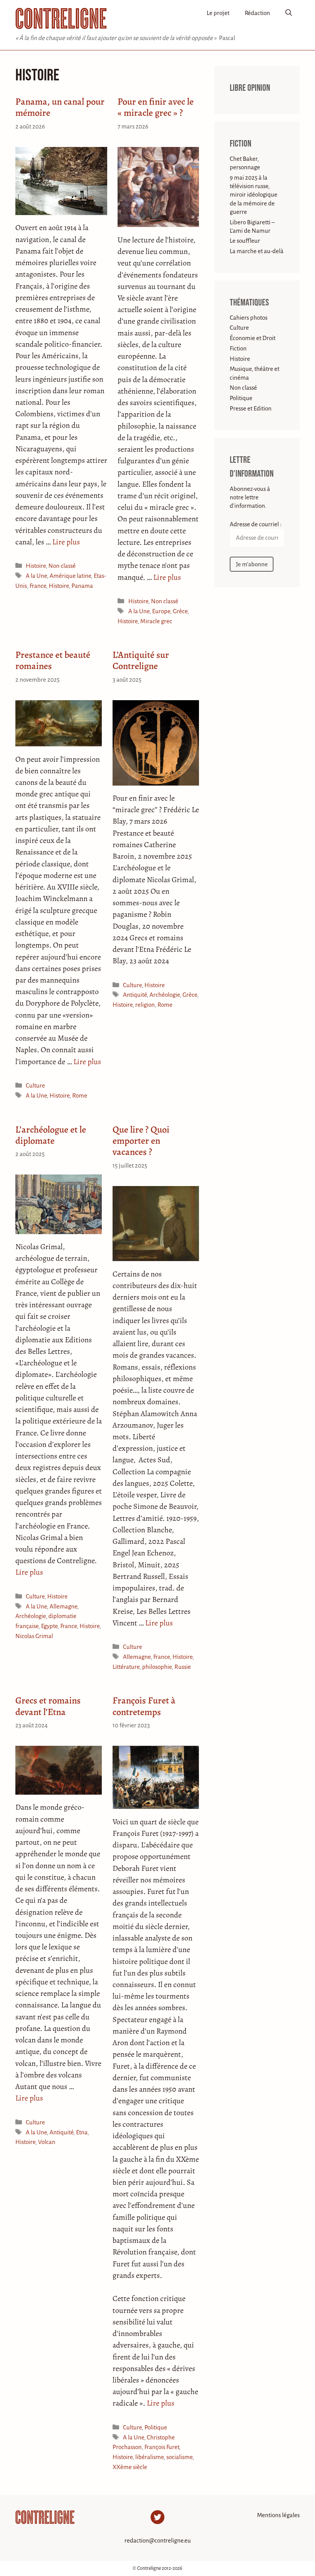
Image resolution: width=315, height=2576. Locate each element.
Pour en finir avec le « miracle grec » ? (156, 107)
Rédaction (257, 13)
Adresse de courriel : (256, 524)
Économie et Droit (253, 338)
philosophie (157, 1667)
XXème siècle (130, 2467)
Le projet (218, 13)
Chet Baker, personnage (245, 163)
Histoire (36, 566)
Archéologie (165, 995)
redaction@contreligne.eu (158, 2540)
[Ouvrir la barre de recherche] (289, 13)
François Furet (162, 2447)
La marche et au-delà (257, 251)
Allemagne (63, 1606)
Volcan (47, 2142)
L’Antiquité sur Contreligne (141, 660)
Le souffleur (245, 241)
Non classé (62, 566)
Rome (80, 1095)
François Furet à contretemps (144, 1706)
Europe (161, 611)
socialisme (179, 2457)
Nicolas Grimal (34, 1636)
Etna (82, 2132)
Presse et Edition (251, 408)
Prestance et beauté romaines (53, 660)
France (38, 586)
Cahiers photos (249, 318)
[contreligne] (61, 18)
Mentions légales (278, 2515)
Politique (156, 2427)
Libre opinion (250, 88)
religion (145, 1005)
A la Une (36, 576)
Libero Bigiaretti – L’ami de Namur (252, 226)
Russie (183, 1667)
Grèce (180, 611)
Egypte (49, 1626)
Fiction (240, 144)
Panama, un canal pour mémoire (60, 107)
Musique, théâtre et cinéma (254, 373)
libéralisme (149, 2457)
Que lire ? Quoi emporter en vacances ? (141, 1140)
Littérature (126, 1667)
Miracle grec (156, 621)
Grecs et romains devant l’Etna (48, 1706)
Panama (82, 586)
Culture (35, 1085)
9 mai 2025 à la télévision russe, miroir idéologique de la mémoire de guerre (254, 195)
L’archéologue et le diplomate (51, 1135)
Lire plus (66, 542)
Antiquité (135, 995)
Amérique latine (70, 576)
